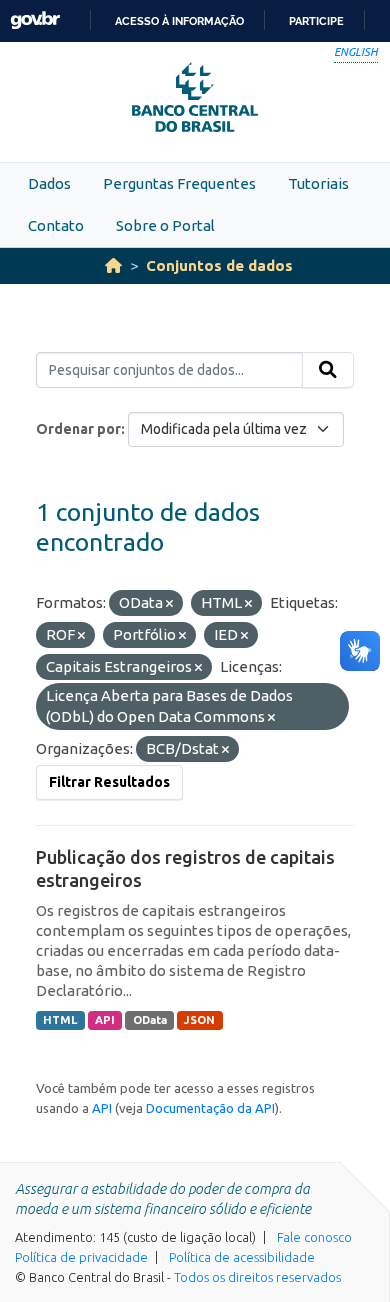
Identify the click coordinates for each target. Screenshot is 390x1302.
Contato (56, 225)
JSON (199, 1020)
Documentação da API (210, 1108)
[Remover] (169, 604)
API (105, 1020)
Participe (316, 21)
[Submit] (328, 370)
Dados (49, 183)
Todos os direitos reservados (257, 1277)
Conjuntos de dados (219, 265)
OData (150, 1020)
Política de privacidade (81, 1257)
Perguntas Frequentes (179, 183)
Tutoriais (318, 183)
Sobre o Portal (165, 225)
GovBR (35, 20)
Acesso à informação (179, 21)
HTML (60, 1020)
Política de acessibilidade (242, 1257)
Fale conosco (314, 1237)
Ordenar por (78, 429)
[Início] (113, 265)
